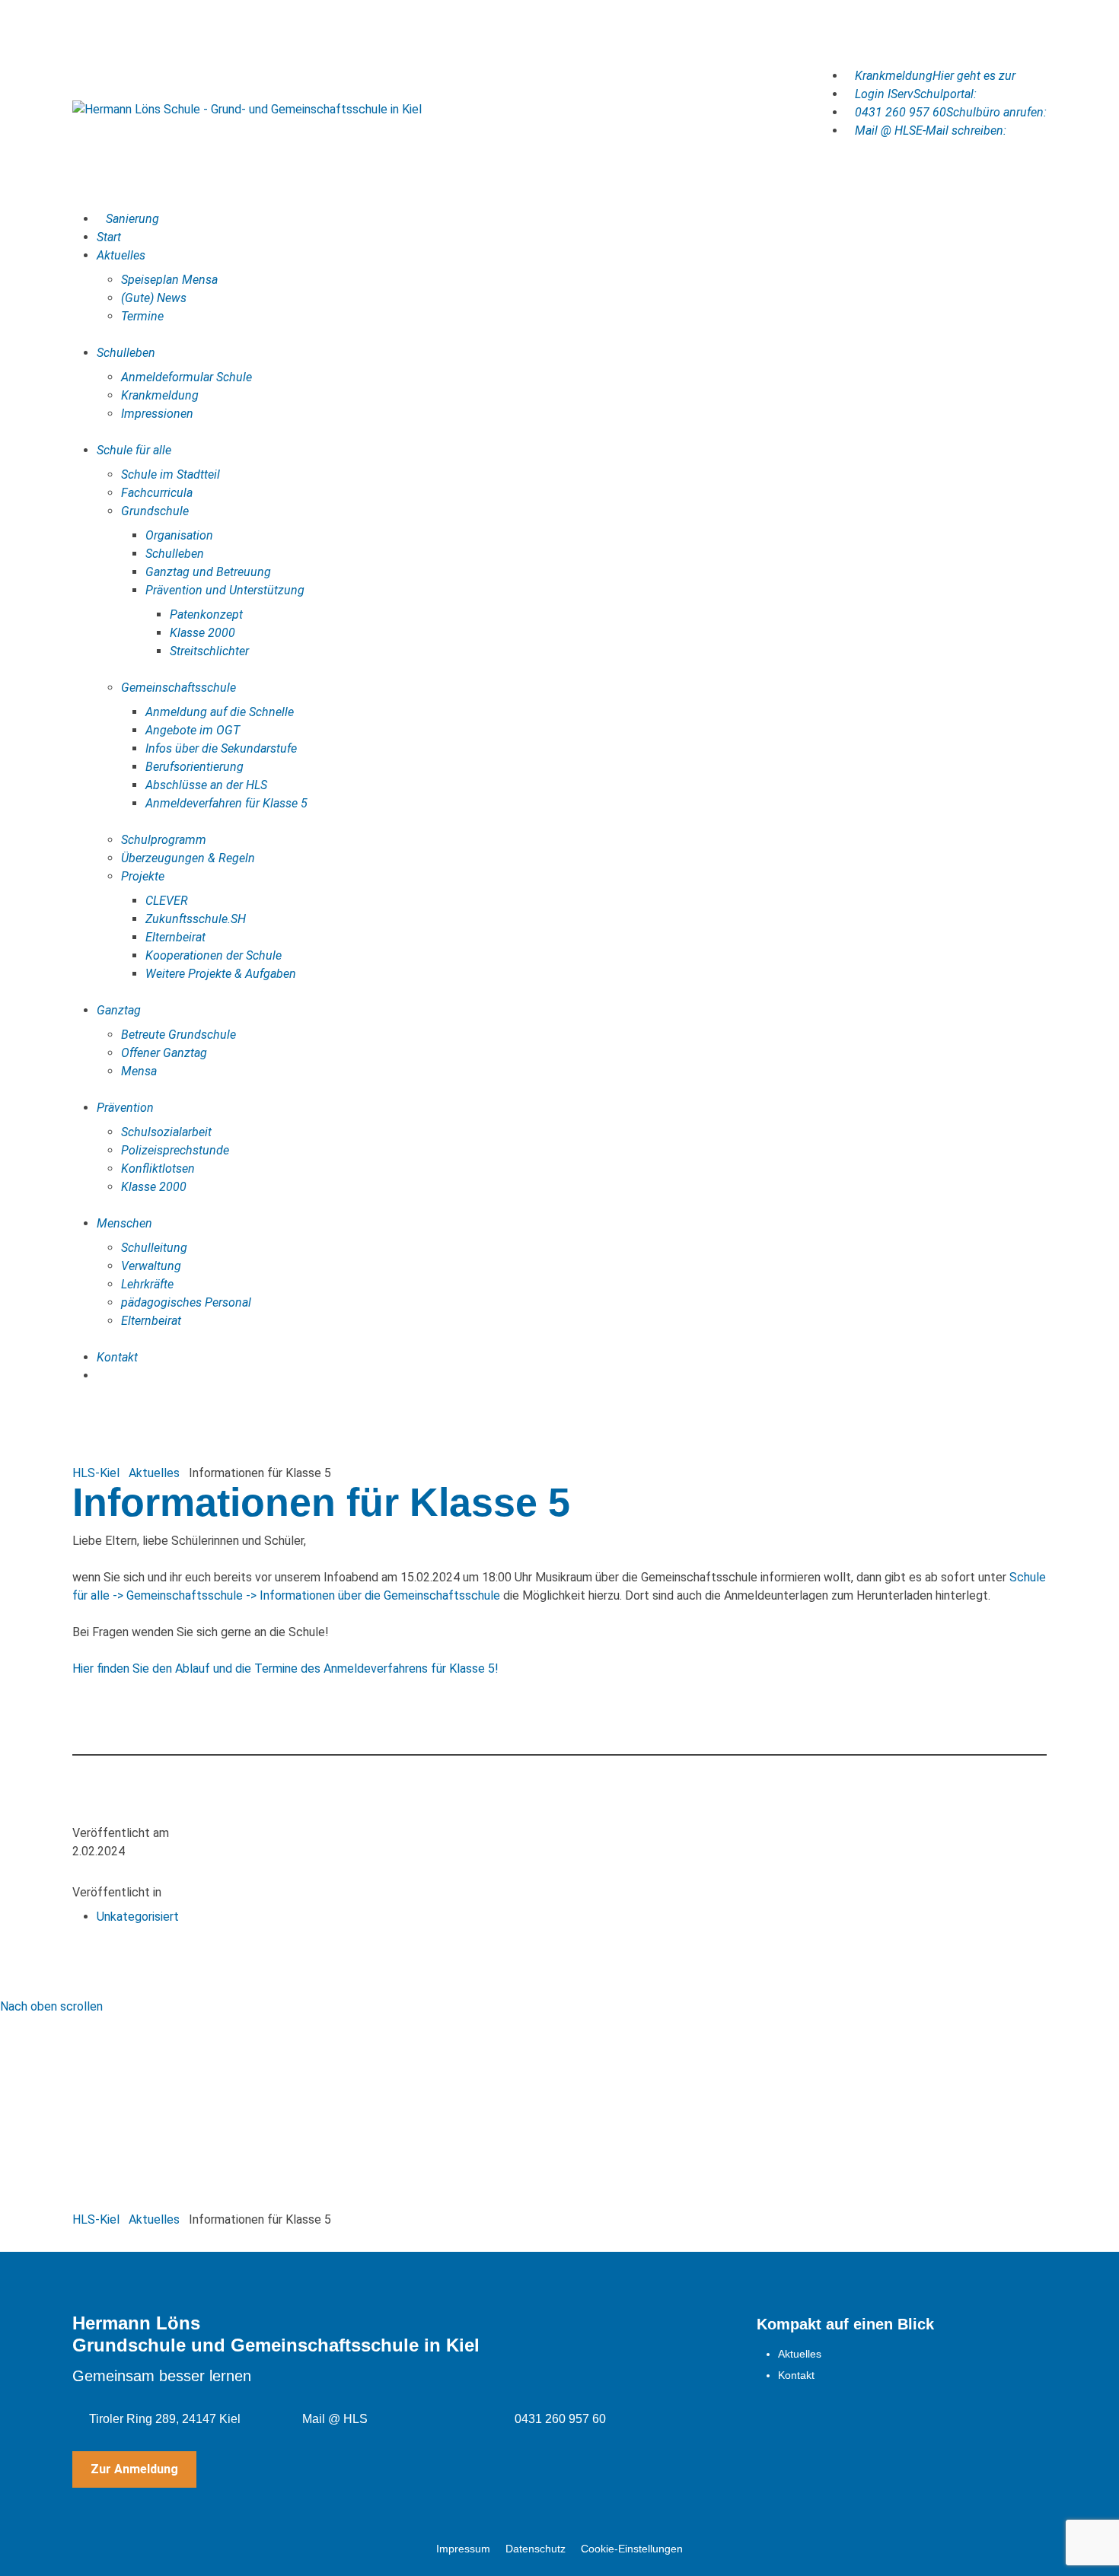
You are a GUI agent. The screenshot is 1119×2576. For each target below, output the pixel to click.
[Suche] (101, 1376)
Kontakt (796, 2375)
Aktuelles (800, 2354)
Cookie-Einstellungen (632, 2549)
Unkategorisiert (138, 1917)
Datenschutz (536, 2549)
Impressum (463, 2549)
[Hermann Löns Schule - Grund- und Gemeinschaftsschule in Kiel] (247, 109)
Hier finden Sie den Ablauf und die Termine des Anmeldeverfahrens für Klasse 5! (285, 1669)
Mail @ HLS (335, 2419)
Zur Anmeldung (134, 2469)
